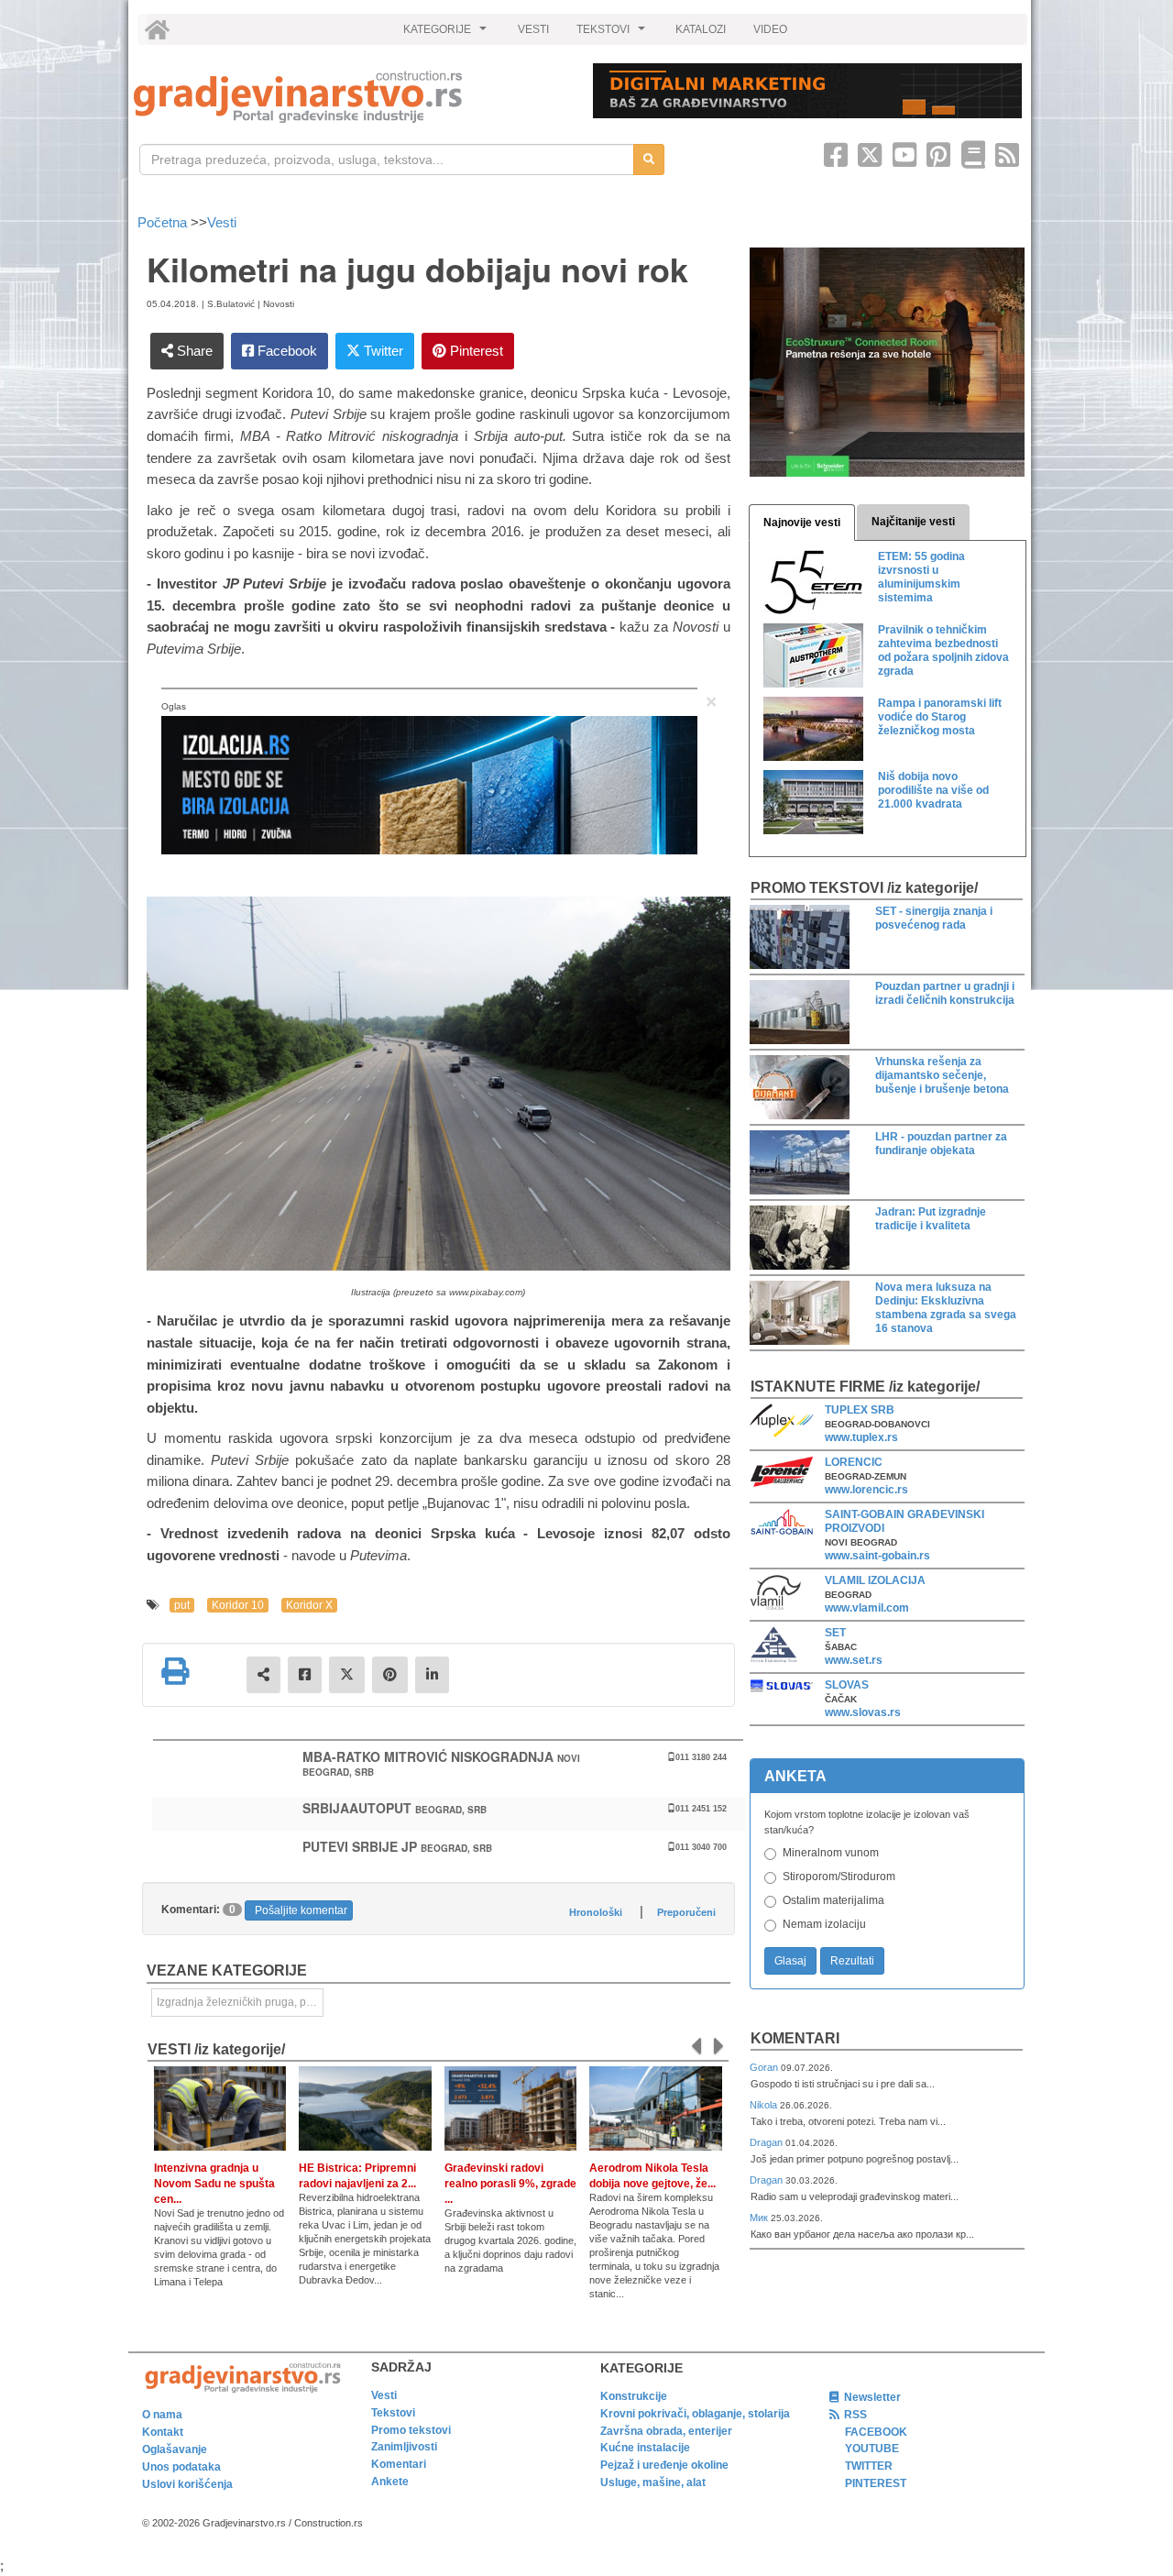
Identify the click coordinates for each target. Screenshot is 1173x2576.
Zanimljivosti (404, 2447)
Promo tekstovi (411, 2430)
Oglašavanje (175, 2449)
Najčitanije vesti (913, 522)
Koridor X (309, 1605)
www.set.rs (854, 1660)
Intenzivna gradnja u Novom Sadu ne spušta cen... (214, 2184)
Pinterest (475, 351)
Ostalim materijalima (833, 1900)
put (182, 1605)
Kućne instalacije (645, 2448)
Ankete (390, 2482)
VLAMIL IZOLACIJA (875, 1580)
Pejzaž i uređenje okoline (664, 2465)
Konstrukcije (634, 2396)
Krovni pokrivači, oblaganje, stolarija (695, 2414)
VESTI (533, 29)
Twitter (382, 351)
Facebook (285, 351)
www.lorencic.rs (866, 1490)
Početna (164, 222)
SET (835, 1633)
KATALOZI (701, 29)
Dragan (767, 2142)
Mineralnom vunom (831, 1853)
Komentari (795, 2038)
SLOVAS (847, 1685)
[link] (351, 97)
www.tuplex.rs (861, 1437)
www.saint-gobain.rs (877, 1556)
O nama (162, 2415)
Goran (765, 2067)
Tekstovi (393, 2413)
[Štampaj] (175, 1671)
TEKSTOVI (613, 34)
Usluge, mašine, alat (653, 2482)
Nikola (765, 2105)
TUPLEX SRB (860, 1410)
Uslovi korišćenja (187, 2484)
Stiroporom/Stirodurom (839, 1877)
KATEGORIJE (447, 34)
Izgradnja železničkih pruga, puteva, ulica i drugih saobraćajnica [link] (240, 2002)
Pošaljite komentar (301, 1910)
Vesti (222, 222)
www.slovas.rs (863, 1712)
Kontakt (163, 2432)
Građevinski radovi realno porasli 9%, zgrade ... (510, 2184)
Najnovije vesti (802, 523)
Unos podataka (181, 2467)
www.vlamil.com (867, 1608)
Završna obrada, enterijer (666, 2431)
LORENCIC (854, 1462)
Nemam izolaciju (824, 1924)
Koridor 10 (238, 1605)
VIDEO (770, 29)
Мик (760, 2218)
